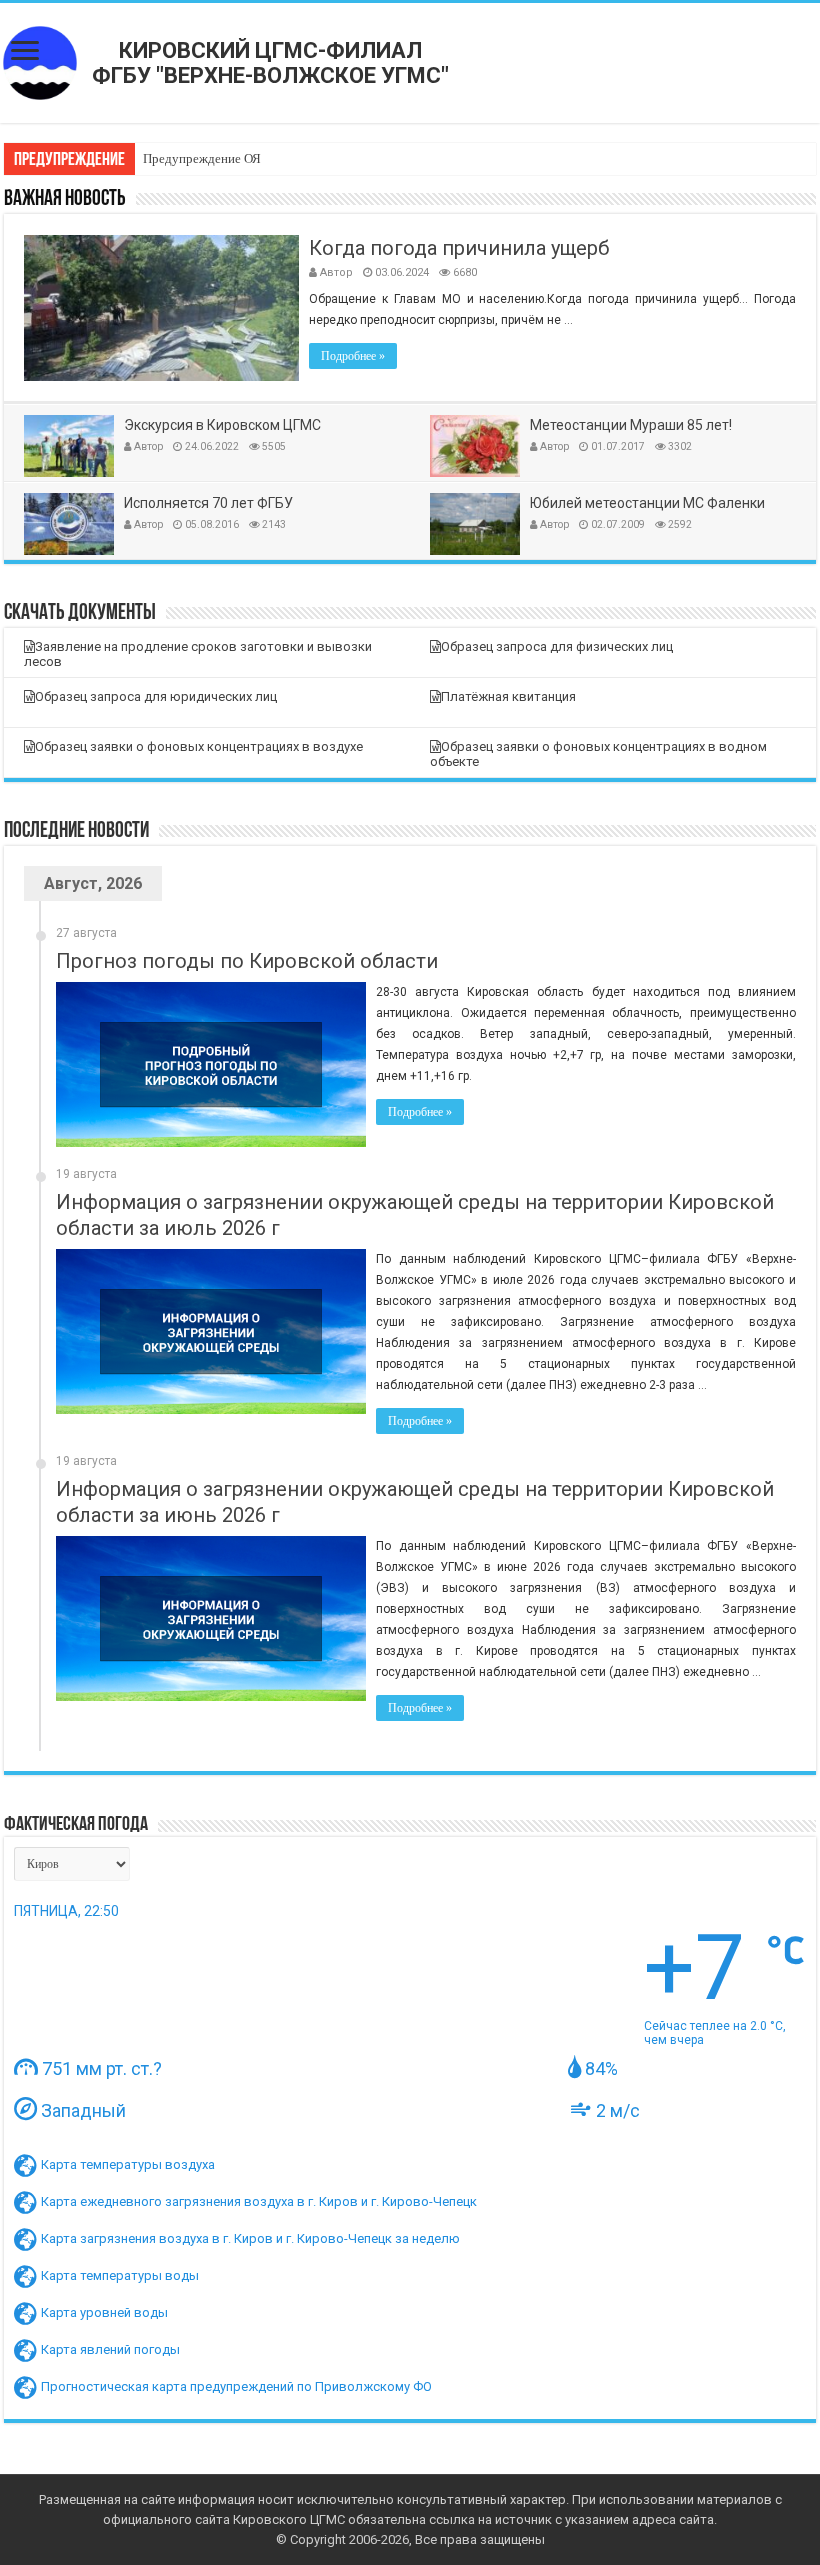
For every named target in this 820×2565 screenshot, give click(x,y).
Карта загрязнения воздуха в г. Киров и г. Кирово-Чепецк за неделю (250, 2238)
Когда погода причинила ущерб (459, 248)
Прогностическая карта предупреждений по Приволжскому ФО (236, 2386)
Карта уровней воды (104, 2312)
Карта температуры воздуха (128, 2164)
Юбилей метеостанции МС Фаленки (647, 503)
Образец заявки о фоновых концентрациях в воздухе (199, 746)
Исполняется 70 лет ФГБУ (208, 503)
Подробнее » (353, 356)
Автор (336, 272)
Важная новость (65, 199)
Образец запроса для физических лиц (557, 646)
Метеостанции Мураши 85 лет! (631, 425)
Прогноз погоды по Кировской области (247, 961)
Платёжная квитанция (508, 696)
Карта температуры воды (120, 2275)
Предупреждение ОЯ (202, 158)
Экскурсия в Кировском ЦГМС (222, 425)
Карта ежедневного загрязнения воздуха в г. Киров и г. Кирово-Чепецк (259, 2201)
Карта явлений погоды (110, 2349)
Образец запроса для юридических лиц (156, 696)
